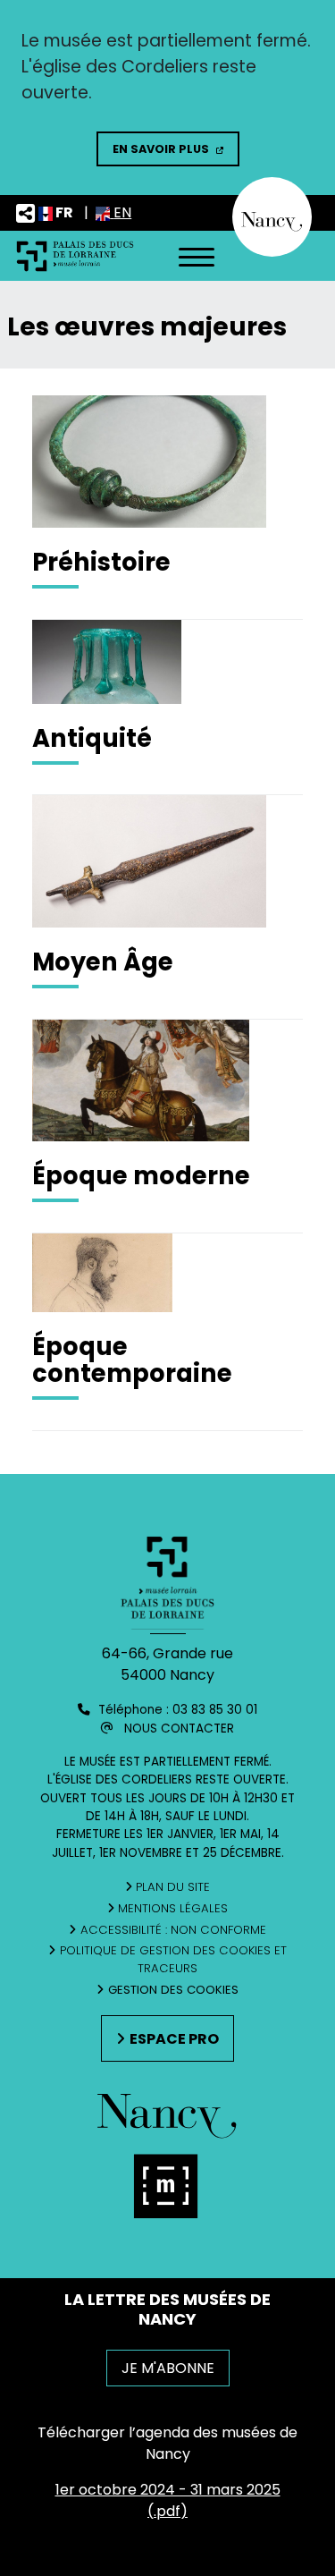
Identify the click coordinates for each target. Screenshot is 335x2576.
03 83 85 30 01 (215, 1710)
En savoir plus (161, 149)
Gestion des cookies (173, 1990)
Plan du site (173, 1887)
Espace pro (174, 2039)
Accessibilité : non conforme (173, 1930)
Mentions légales (173, 1908)
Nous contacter (179, 1729)
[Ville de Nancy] (272, 216)
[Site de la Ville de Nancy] (168, 2191)
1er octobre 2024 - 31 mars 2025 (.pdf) (168, 2500)
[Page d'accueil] (75, 255)
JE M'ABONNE (168, 2368)
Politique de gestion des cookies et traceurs (173, 1959)
